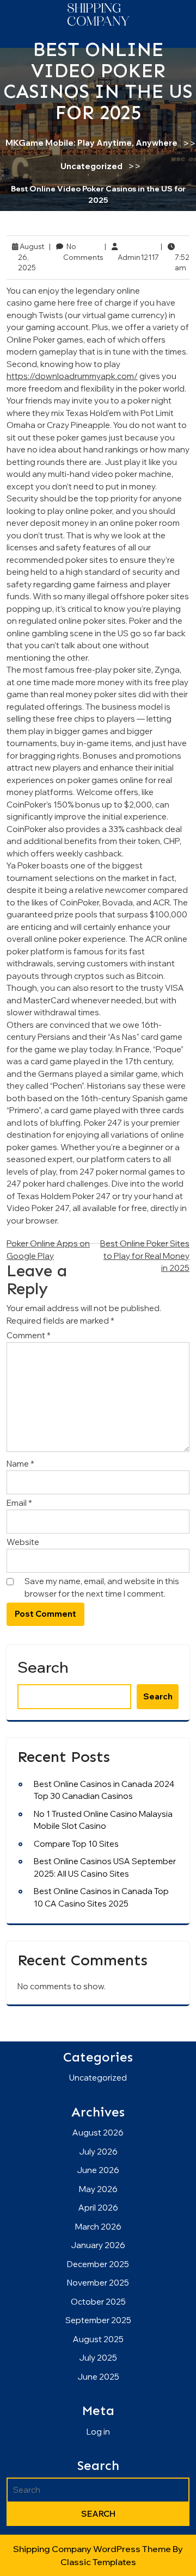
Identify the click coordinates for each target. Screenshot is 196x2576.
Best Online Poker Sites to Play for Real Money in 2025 (145, 1256)
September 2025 (98, 2320)
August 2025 (98, 2339)
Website (23, 1542)
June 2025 (98, 2377)
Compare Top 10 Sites (76, 1844)
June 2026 (98, 2170)
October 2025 (98, 2302)
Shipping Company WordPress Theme (93, 2549)
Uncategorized (91, 166)
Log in (98, 2432)
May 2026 (98, 2189)
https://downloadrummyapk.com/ (72, 376)
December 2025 (98, 2264)
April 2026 (98, 2208)
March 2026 (98, 2227)
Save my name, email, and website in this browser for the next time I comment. (102, 1587)
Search (43, 1667)
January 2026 (98, 2245)
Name (20, 1464)
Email (19, 1503)
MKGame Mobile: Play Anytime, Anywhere (91, 143)
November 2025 (98, 2283)
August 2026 (98, 2133)
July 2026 (98, 2152)
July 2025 (98, 2358)
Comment (29, 1335)
